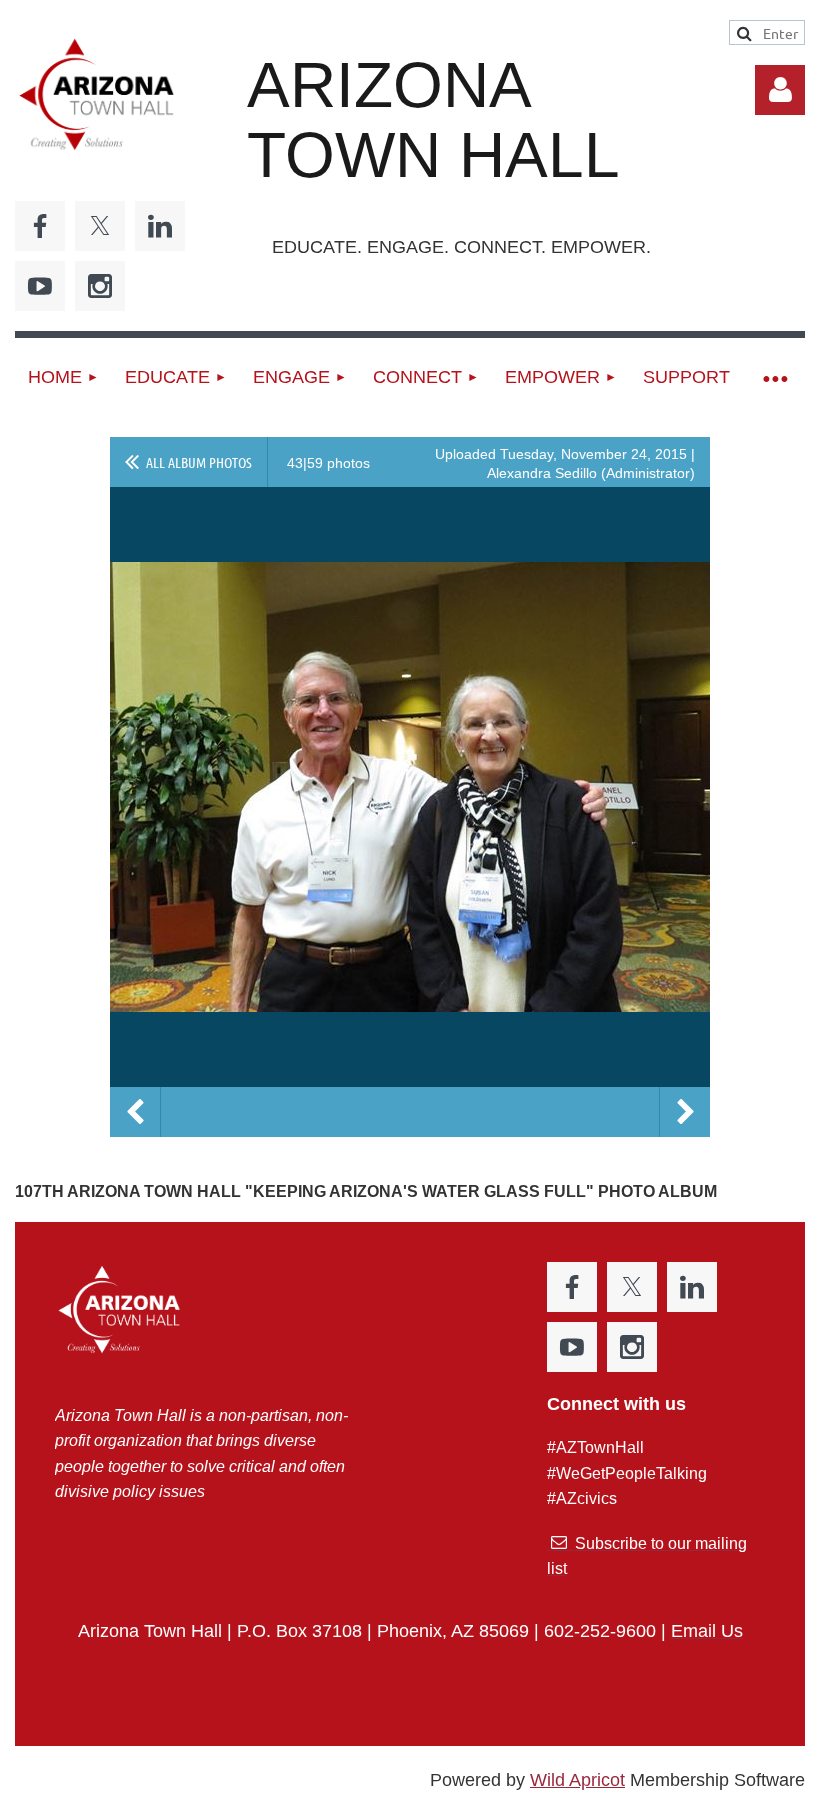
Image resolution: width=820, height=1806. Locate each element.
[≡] (774, 377)
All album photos (199, 462)
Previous (135, 1112)
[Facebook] (40, 226)
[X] (100, 226)
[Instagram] (100, 286)
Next (685, 1112)
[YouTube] (40, 286)
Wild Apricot (577, 1780)
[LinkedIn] (160, 226)
